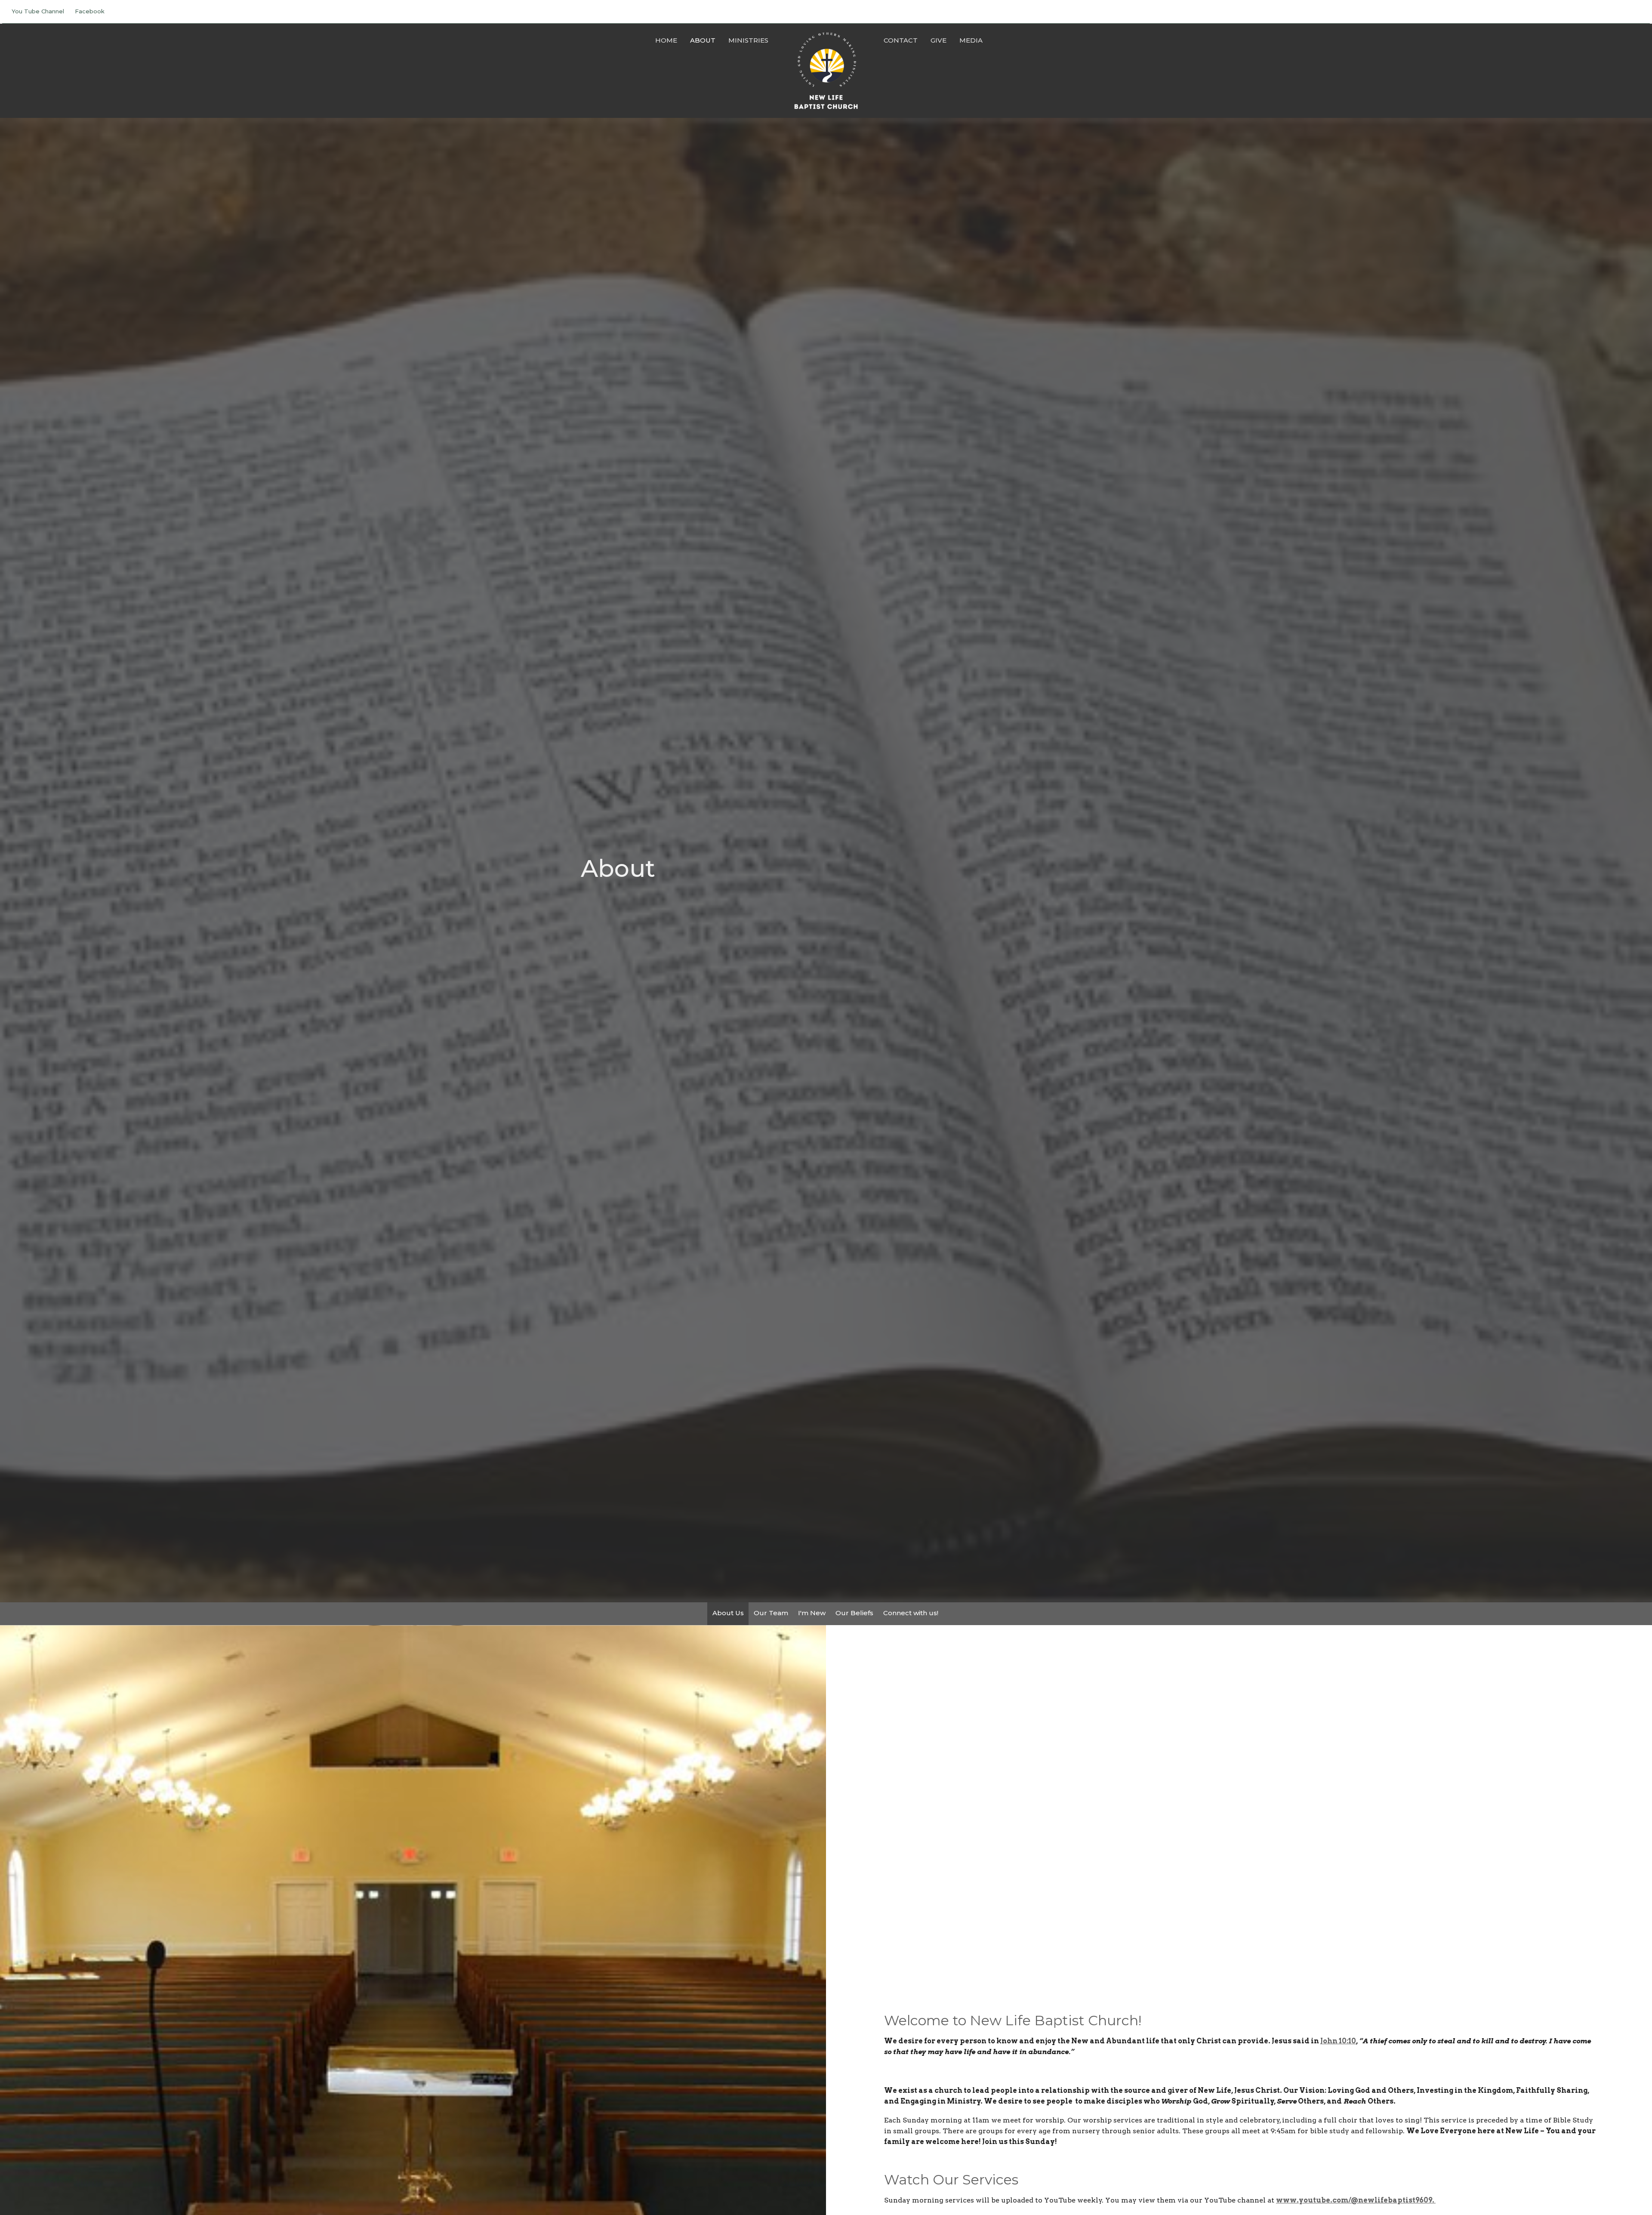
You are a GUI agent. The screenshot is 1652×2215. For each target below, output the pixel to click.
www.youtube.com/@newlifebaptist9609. (1356, 2200)
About (703, 40)
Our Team (771, 1613)
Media (971, 40)
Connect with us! (911, 1613)
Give (938, 40)
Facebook (90, 11)
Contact (901, 40)
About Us (728, 1613)
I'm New (812, 1613)
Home (666, 40)
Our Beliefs (854, 1613)
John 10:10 (1338, 2041)
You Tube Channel (38, 11)
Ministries (748, 40)
